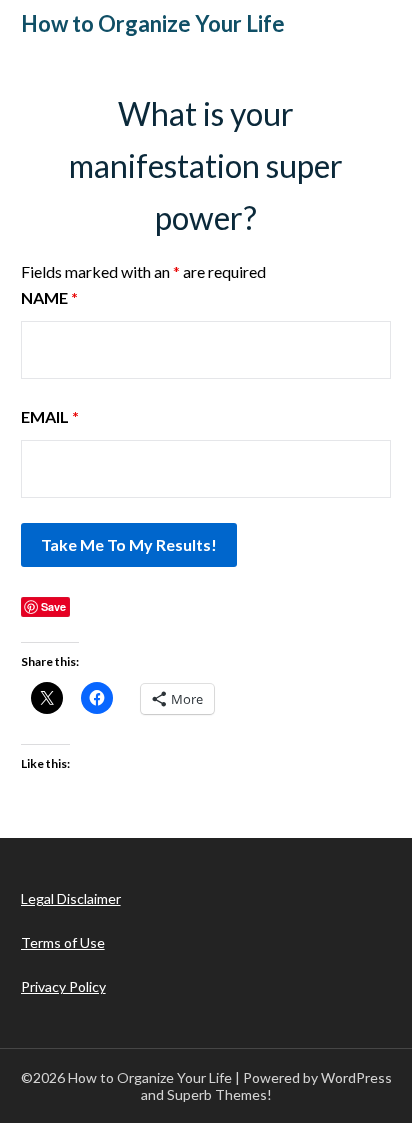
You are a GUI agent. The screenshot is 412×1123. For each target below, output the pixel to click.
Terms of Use (63, 942)
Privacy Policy (63, 986)
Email (50, 416)
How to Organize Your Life (153, 23)
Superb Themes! (219, 1094)
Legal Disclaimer (71, 898)
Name (49, 297)
